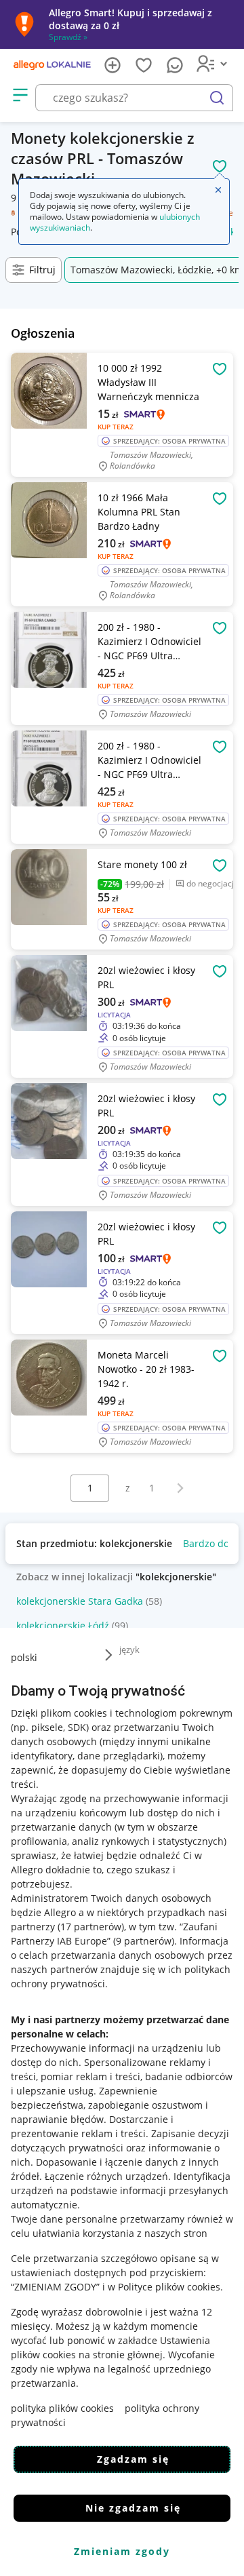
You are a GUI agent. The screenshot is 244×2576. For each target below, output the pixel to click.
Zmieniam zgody (122, 2551)
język (129, 1650)
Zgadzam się (133, 2459)
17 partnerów (91, 1927)
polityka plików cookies (62, 2408)
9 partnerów (144, 1941)
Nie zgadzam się (133, 2508)
